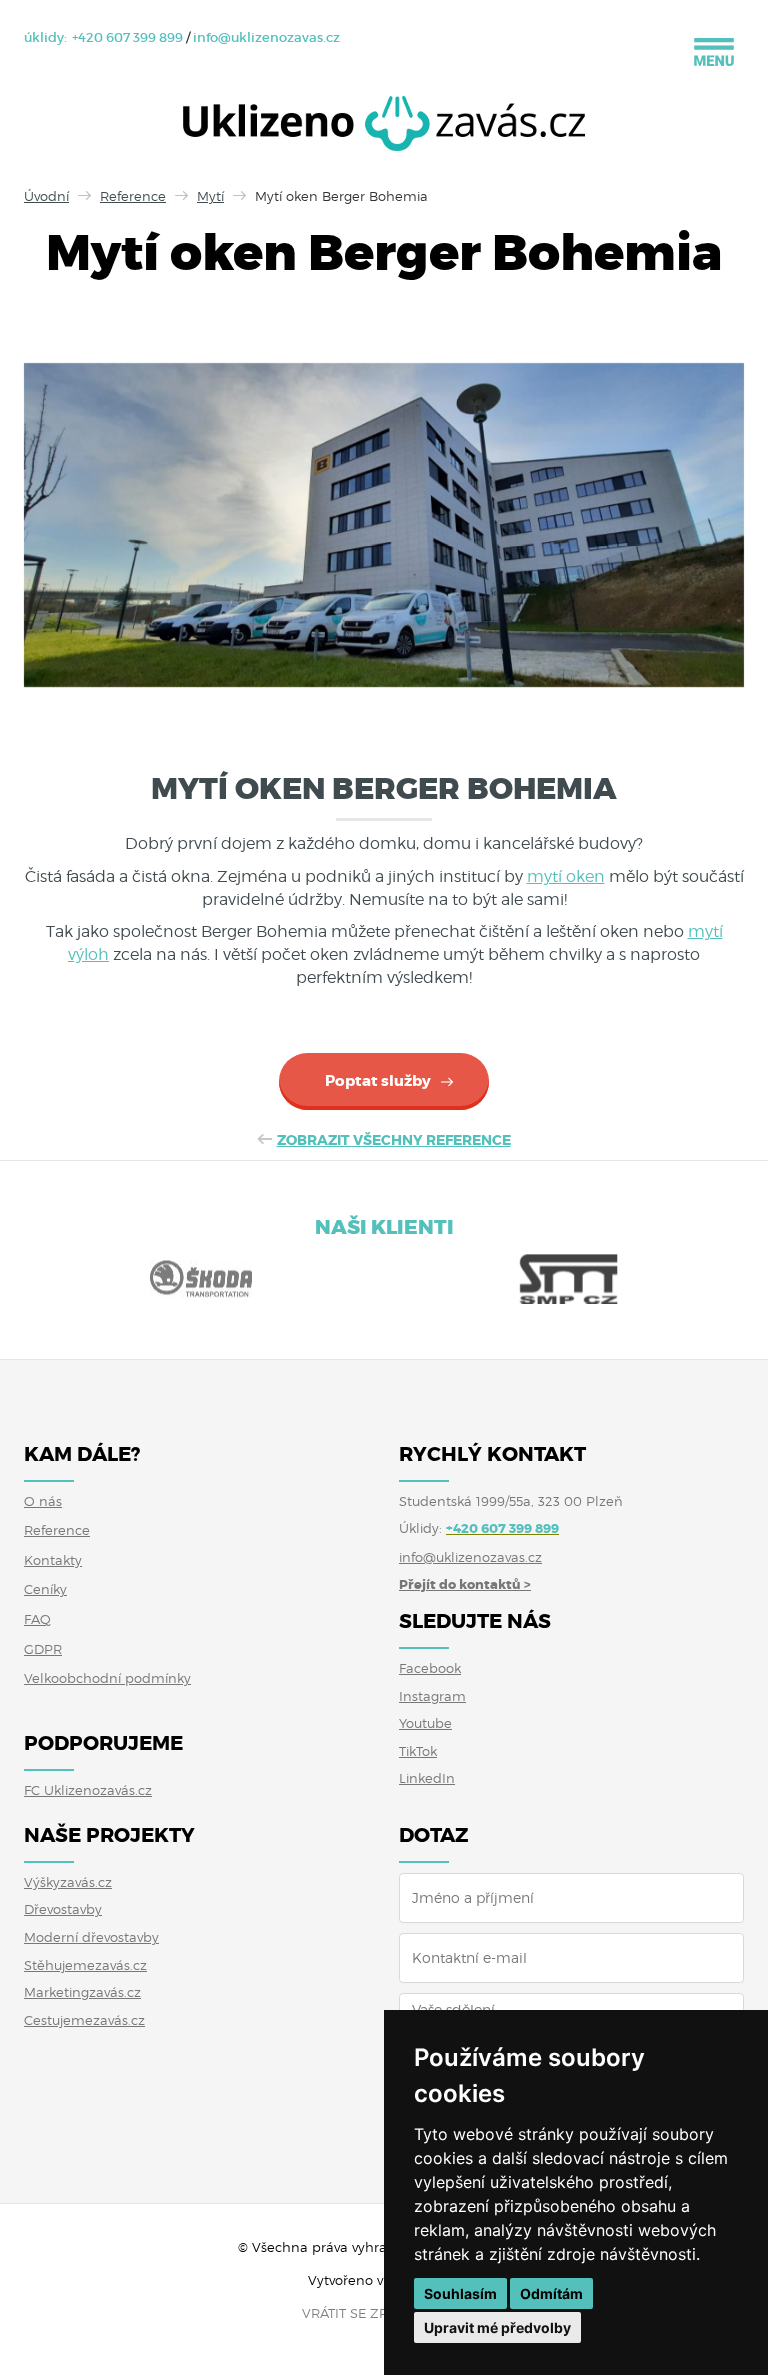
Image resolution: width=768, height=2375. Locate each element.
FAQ (37, 1619)
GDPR (43, 1649)
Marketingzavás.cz (82, 1992)
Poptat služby (378, 1081)
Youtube (425, 1723)
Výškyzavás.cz (68, 1882)
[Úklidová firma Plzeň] (384, 128)
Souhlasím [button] (460, 2293)
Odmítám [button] (551, 2293)
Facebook (430, 1668)
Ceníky (45, 1589)
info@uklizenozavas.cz (266, 37)
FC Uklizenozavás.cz (88, 1790)
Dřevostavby (63, 1909)
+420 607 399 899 (127, 37)
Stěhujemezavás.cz (85, 1965)
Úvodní (46, 196)
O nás (43, 1501)
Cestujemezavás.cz (84, 2020)
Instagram (432, 1696)
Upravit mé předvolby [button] (497, 2327)
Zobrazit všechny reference (394, 1140)
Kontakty (53, 1560)
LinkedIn (427, 1778)
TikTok (418, 1751)
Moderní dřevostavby (91, 1937)
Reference (133, 196)
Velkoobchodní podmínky (107, 1678)
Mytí (210, 196)
